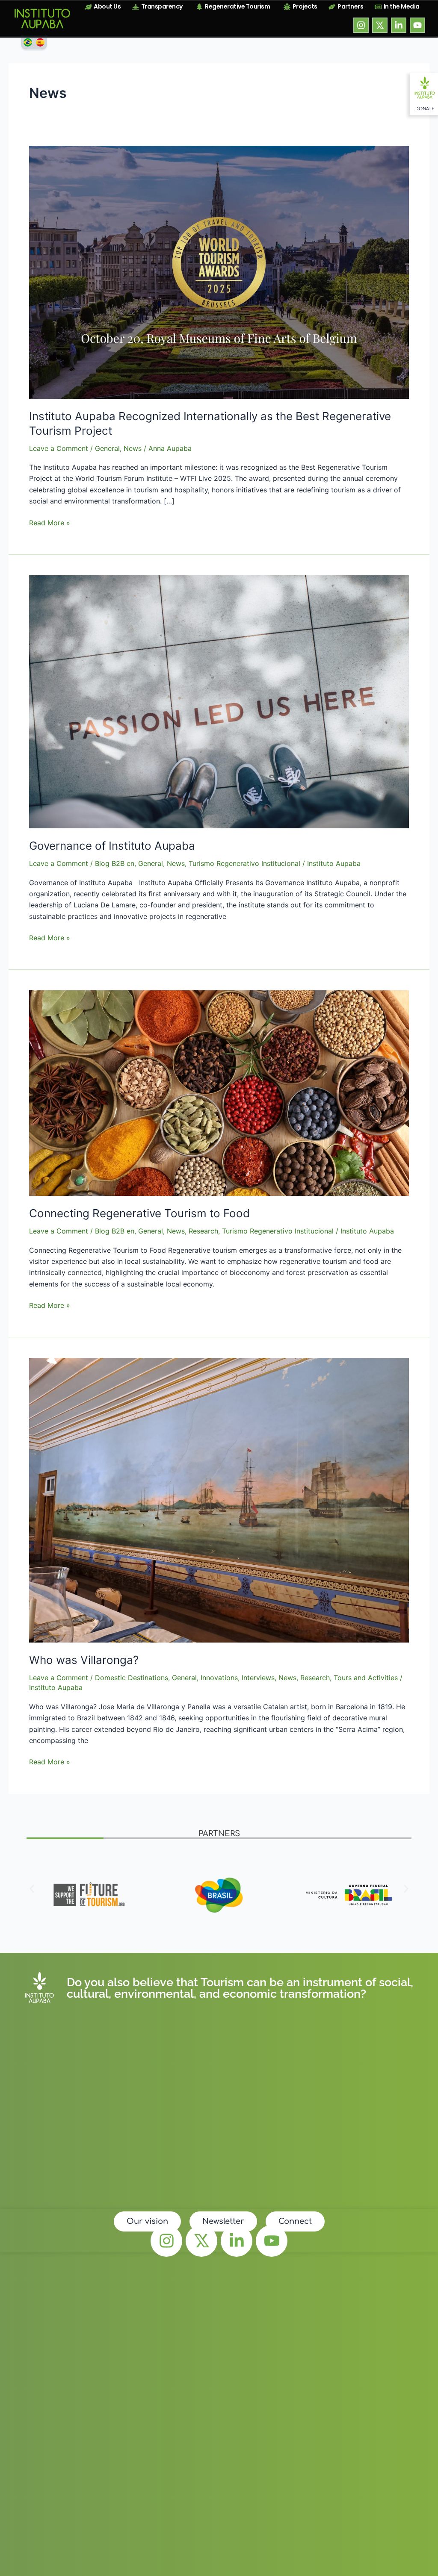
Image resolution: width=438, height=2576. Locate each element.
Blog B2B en (115, 863)
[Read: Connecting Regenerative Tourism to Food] (219, 1092)
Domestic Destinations (132, 1678)
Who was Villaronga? (84, 1660)
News (133, 448)
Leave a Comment (59, 448)
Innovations (219, 1678)
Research (203, 1231)
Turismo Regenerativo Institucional (244, 863)
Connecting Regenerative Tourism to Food (139, 1213)
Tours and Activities (366, 1678)
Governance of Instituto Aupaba (112, 846)
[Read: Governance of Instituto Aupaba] (219, 701)
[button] (32, 1889)
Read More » (50, 522)
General (107, 448)
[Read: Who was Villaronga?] (219, 1500)
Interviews (258, 1678)
